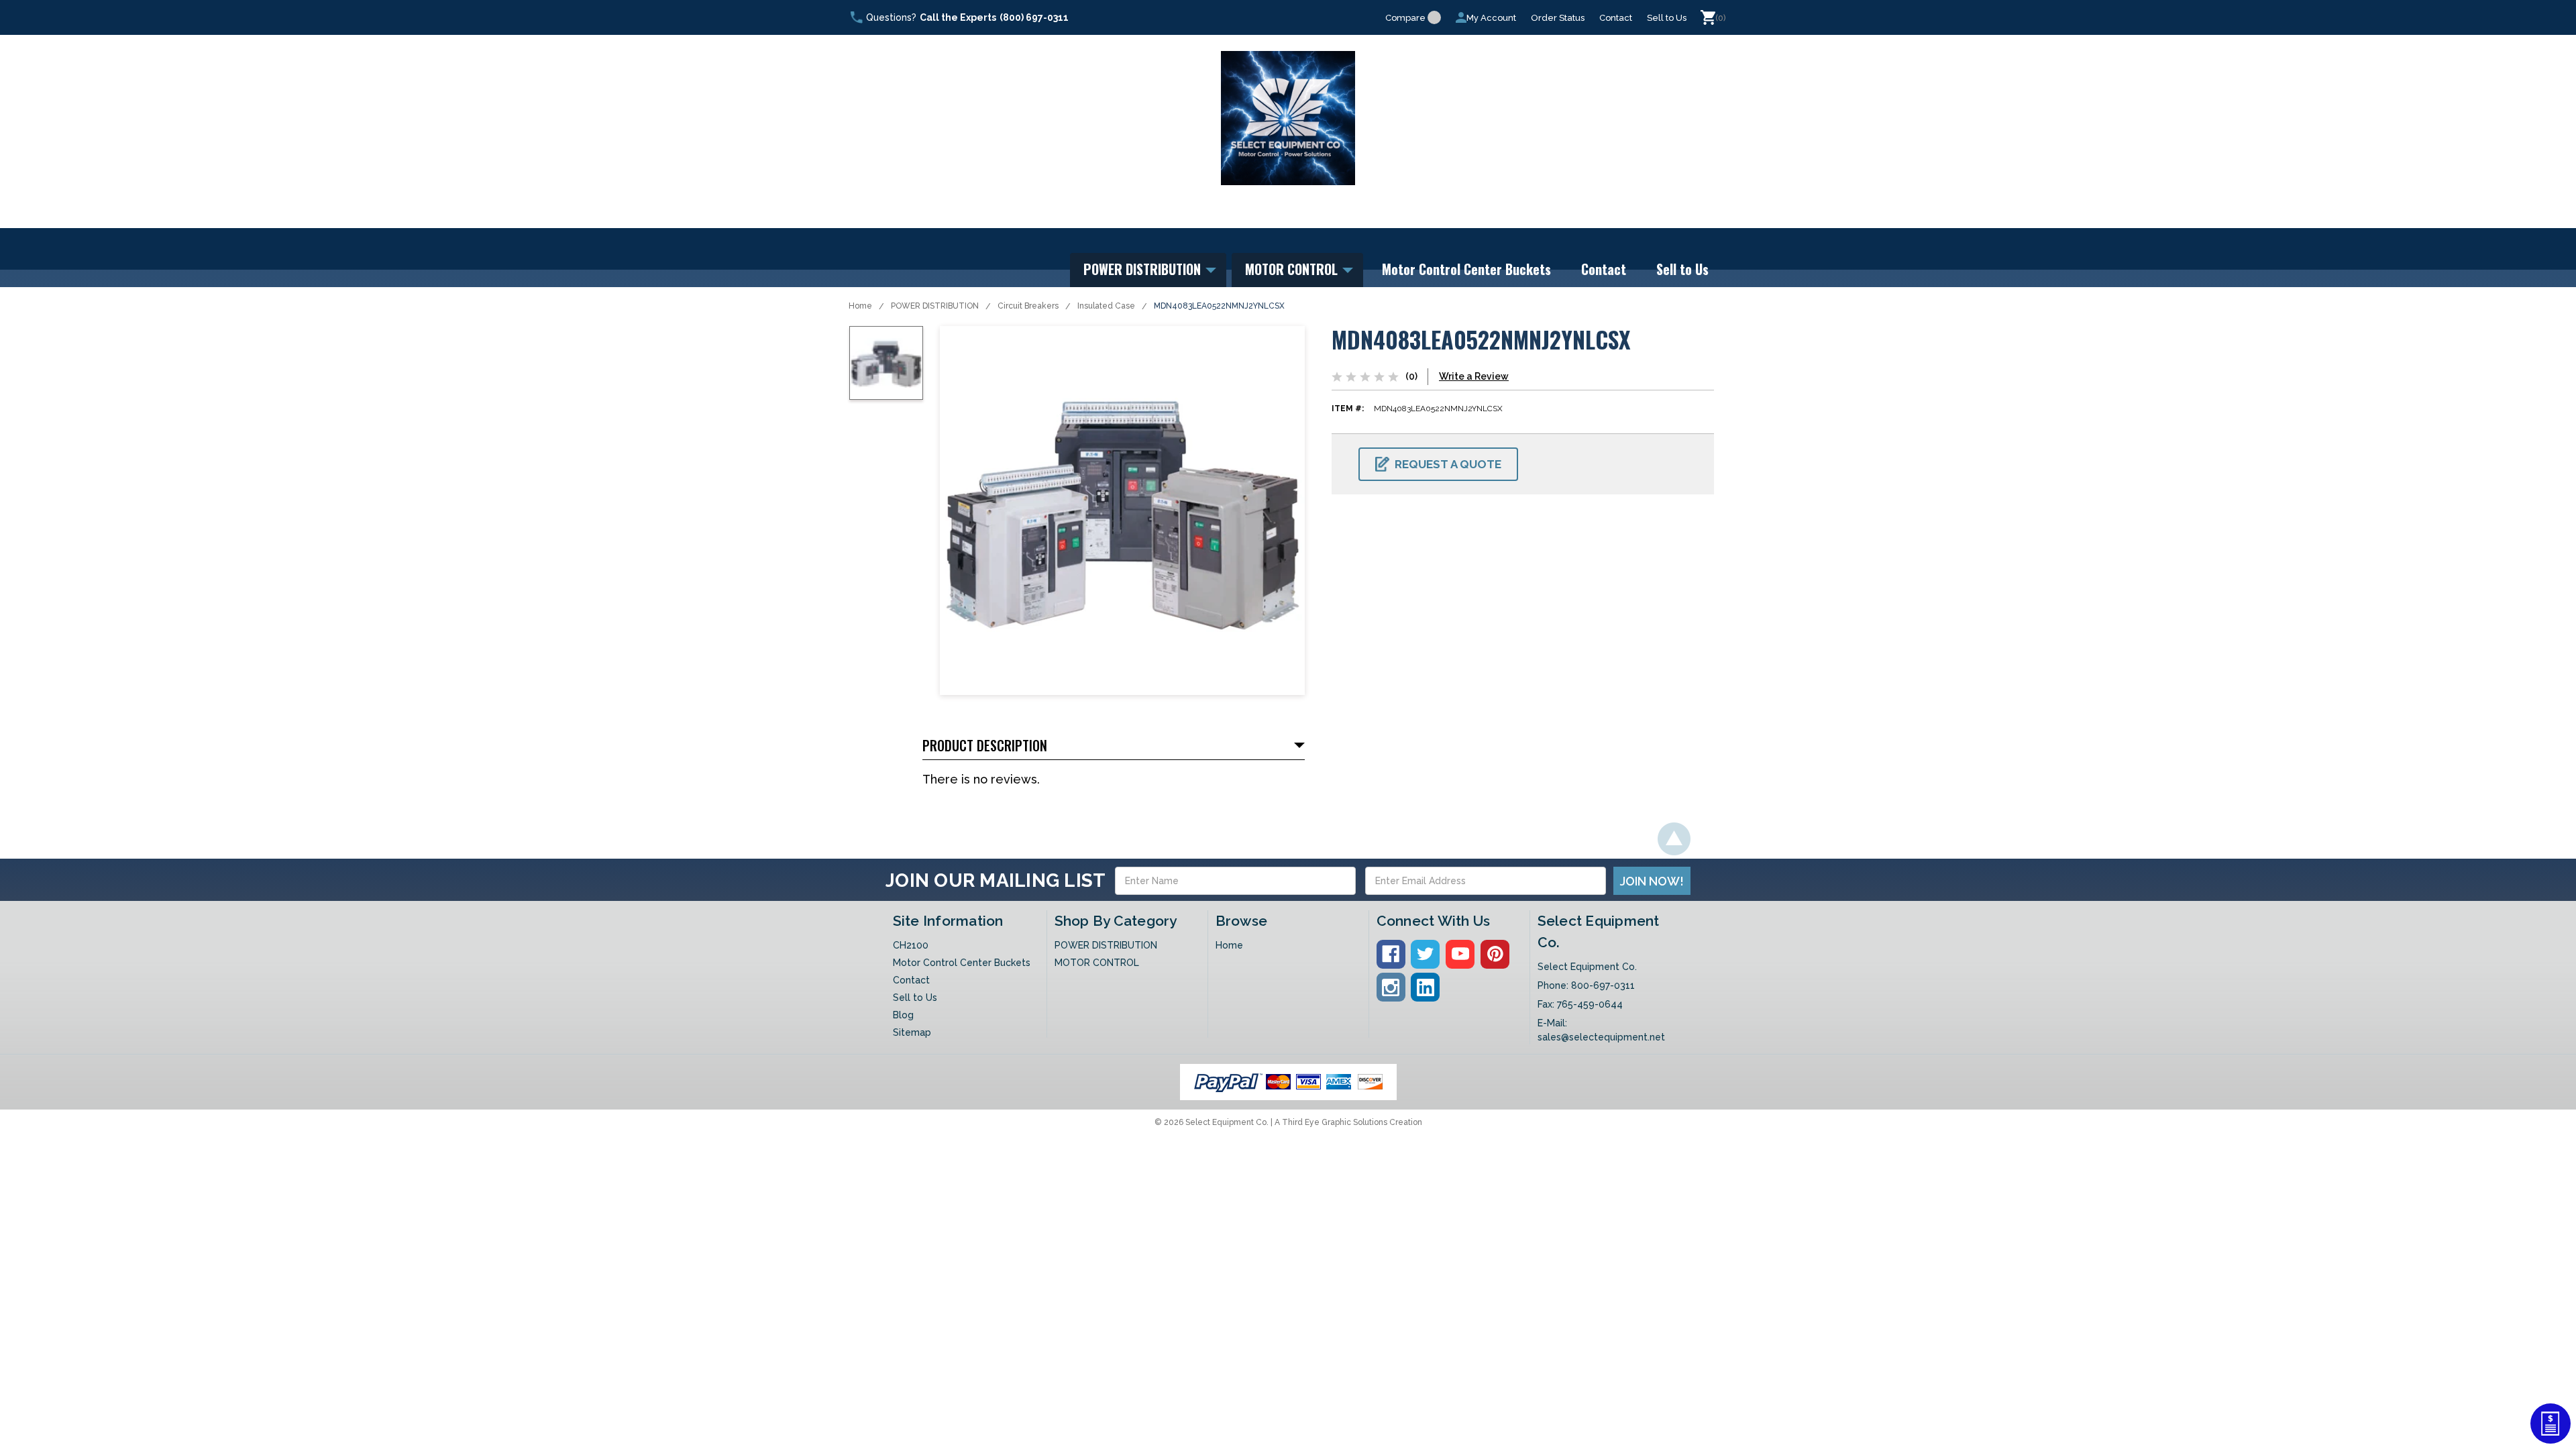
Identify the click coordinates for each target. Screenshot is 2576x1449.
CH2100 (911, 945)
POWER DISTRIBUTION (1144, 269)
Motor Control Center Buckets (1466, 269)
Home (860, 306)
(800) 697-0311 (1034, 17)
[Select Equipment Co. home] (1288, 118)
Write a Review (1474, 376)
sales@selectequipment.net (1601, 1037)
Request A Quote (1448, 464)
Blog (903, 1015)
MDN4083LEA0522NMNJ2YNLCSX (1219, 306)
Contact (1616, 18)
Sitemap (912, 1032)
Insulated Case (1106, 306)
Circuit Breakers (1028, 306)
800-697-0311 (1603, 985)
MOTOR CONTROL (1293, 269)
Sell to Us (1667, 18)
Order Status (1558, 18)
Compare (1405, 18)
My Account (1491, 18)
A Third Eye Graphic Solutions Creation (1348, 1122)
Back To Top (1674, 839)
